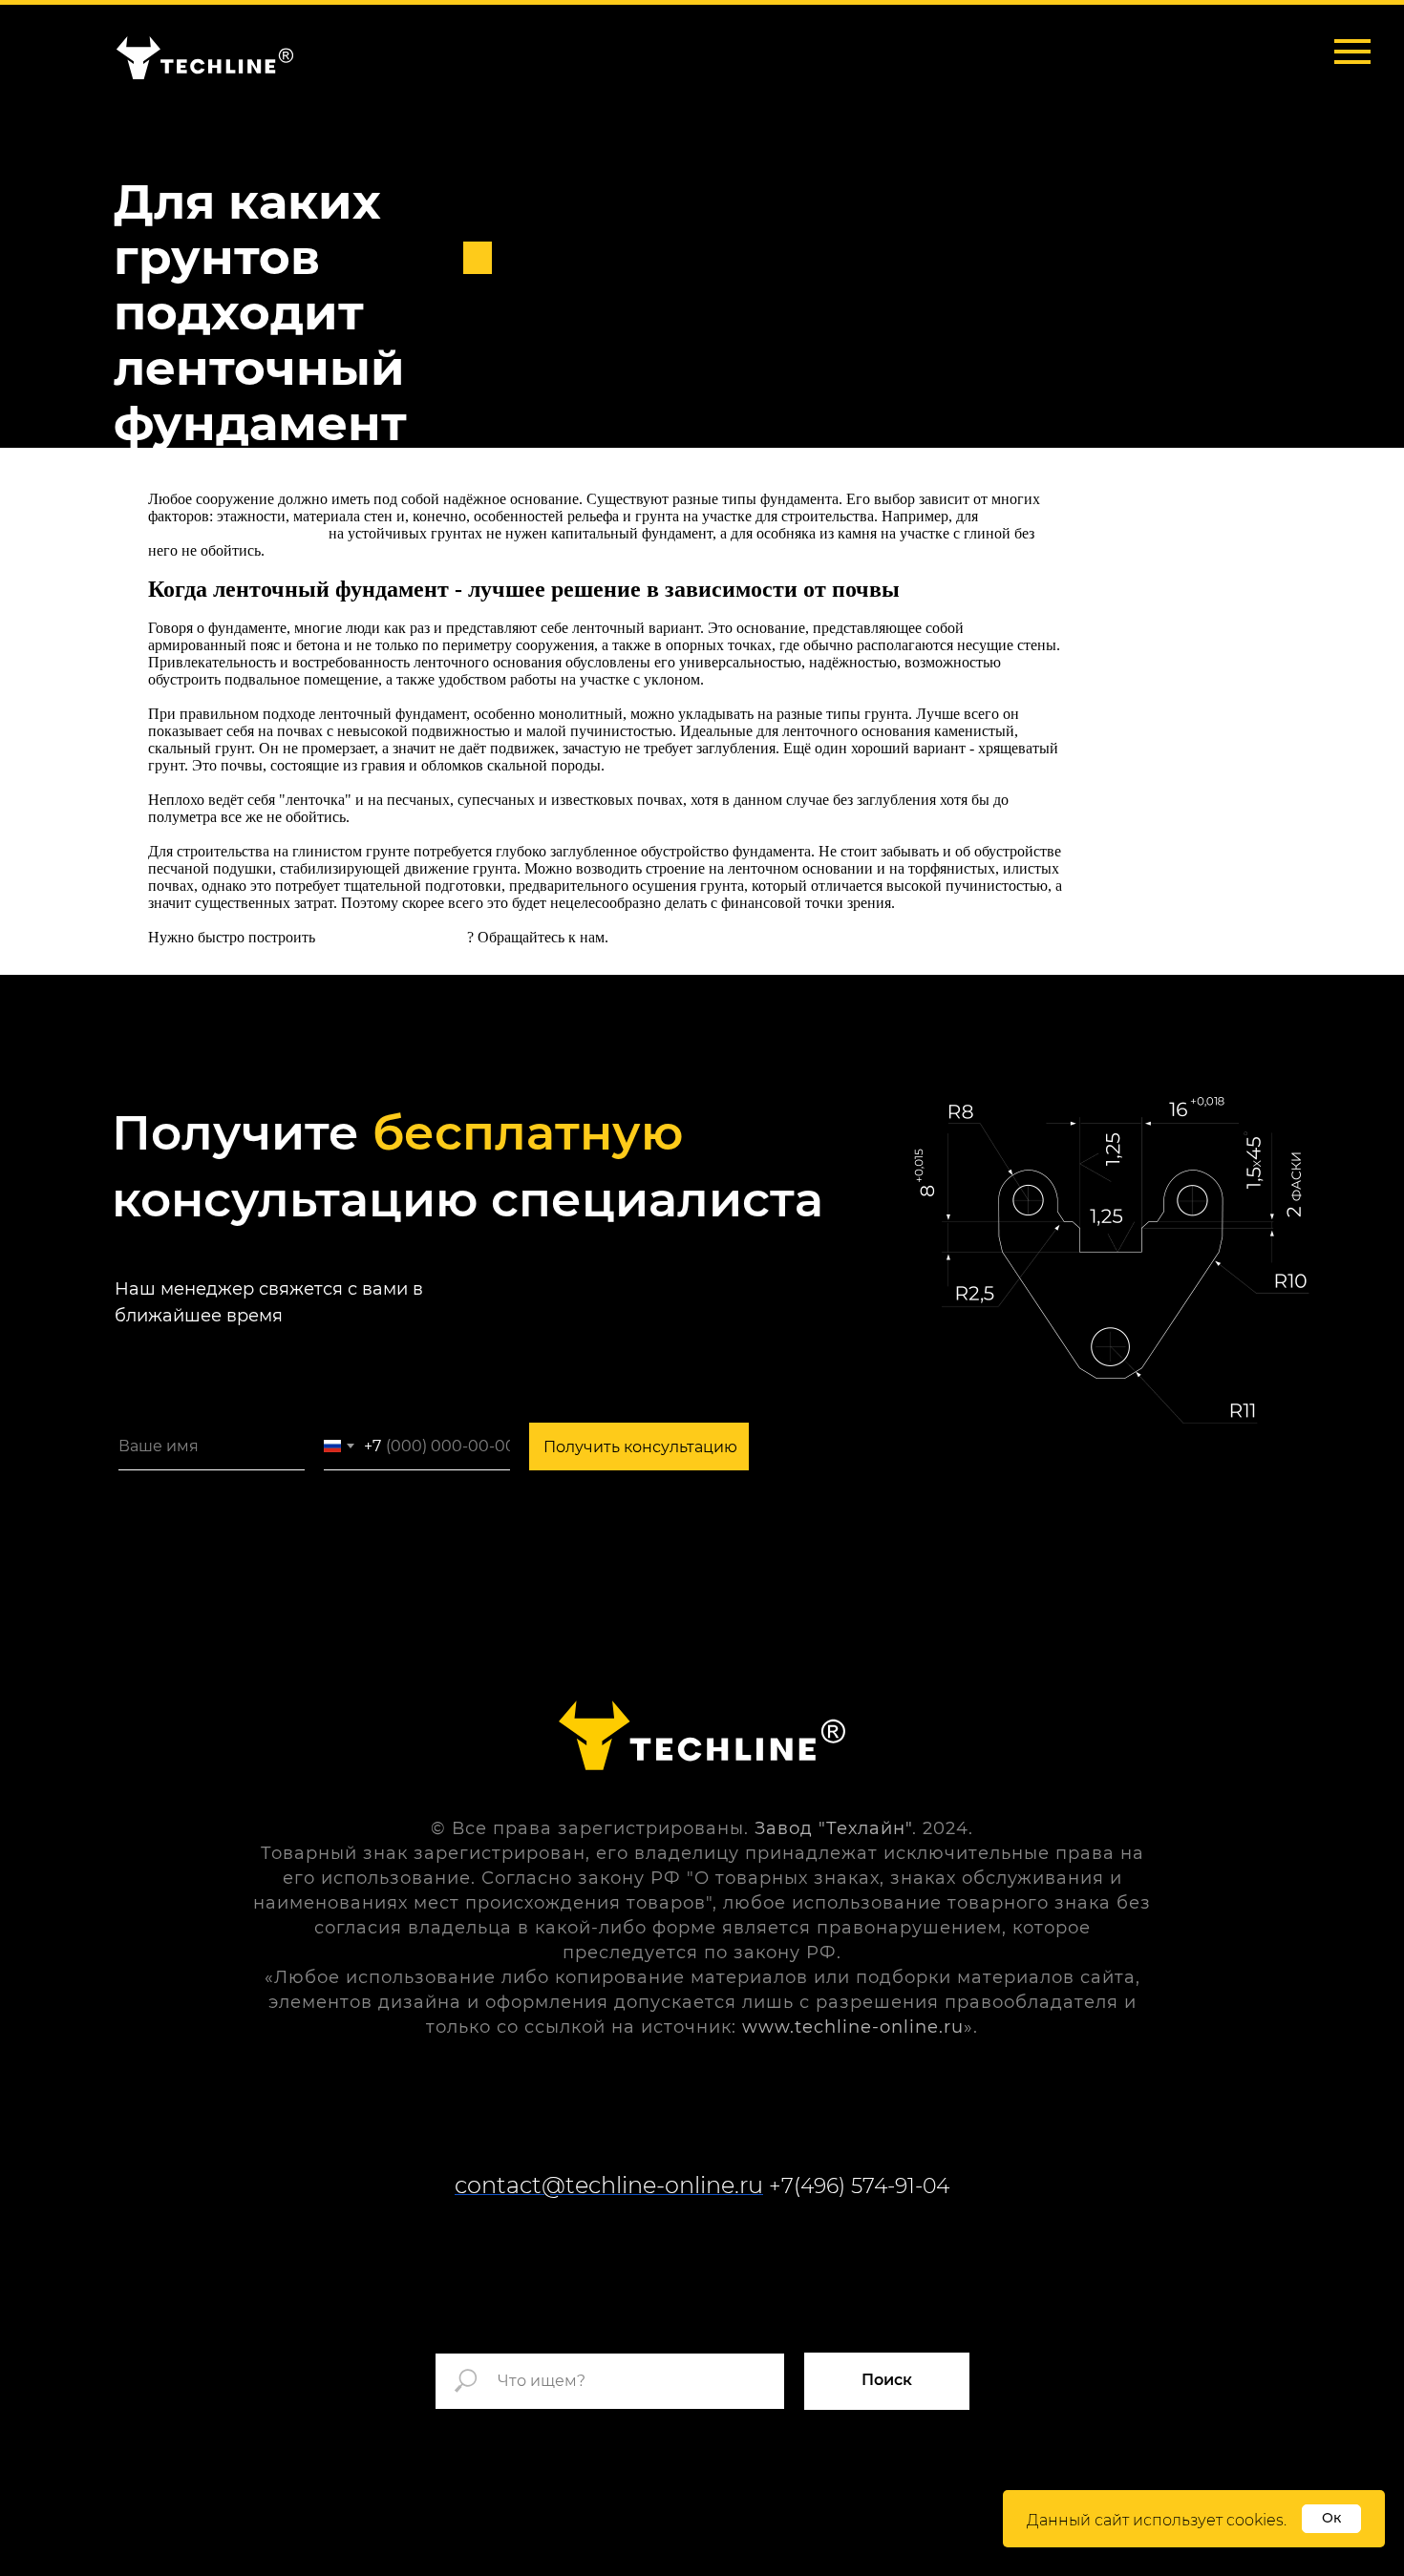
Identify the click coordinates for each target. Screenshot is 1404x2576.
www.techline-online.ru (853, 2027)
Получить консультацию (640, 1447)
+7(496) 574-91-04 (859, 2186)
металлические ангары (393, 937)
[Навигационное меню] (1352, 52)
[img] (205, 58)
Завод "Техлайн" (833, 1828)
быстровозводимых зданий (236, 533)
